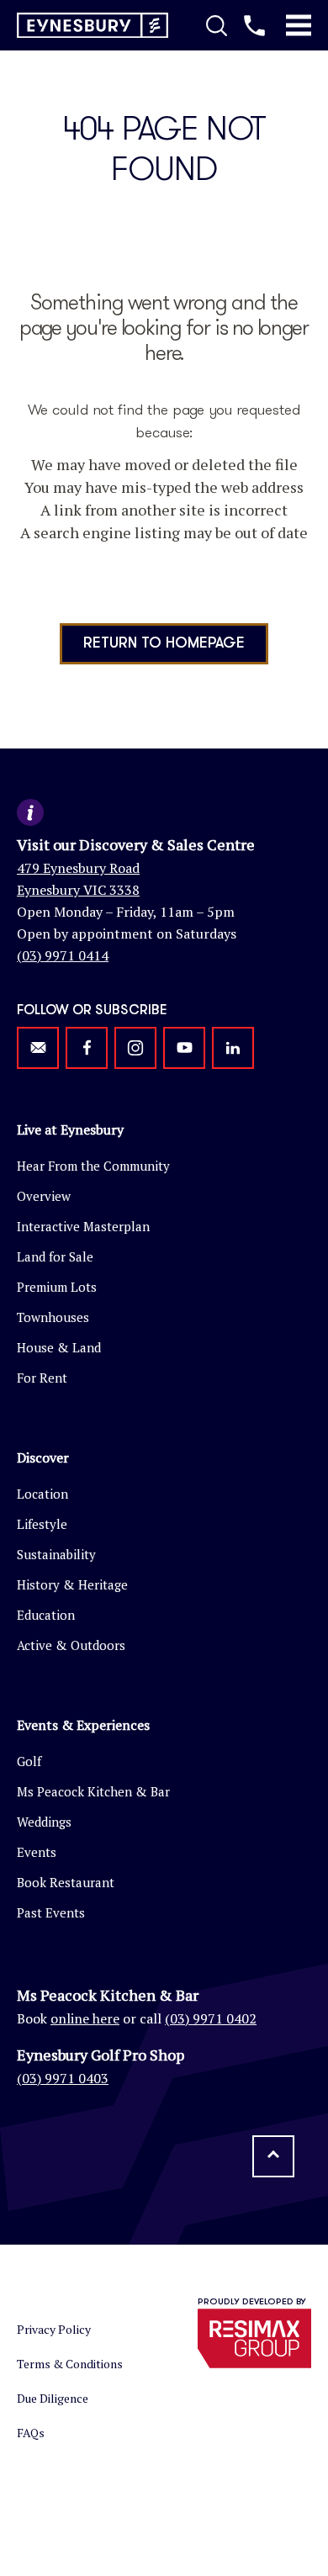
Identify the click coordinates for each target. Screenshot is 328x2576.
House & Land (59, 1347)
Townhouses (53, 1317)
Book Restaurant (66, 1882)
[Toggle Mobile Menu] (299, 25)
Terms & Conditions (70, 2364)
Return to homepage (164, 643)
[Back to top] (273, 2156)
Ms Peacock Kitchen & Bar (93, 1791)
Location (42, 1494)
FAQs (31, 2433)
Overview (44, 1196)
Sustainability (56, 1554)
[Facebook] (87, 1048)
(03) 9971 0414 (63, 955)
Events (37, 1852)
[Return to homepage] (93, 26)
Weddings (44, 1822)
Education (46, 1615)
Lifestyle (42, 1524)
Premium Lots (57, 1287)
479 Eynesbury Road (78, 868)
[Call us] (254, 25)
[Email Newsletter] (38, 1048)
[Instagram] (135, 1048)
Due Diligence (53, 2398)
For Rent (42, 1378)
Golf (29, 1761)
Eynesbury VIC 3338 (78, 890)
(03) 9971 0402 (211, 2018)
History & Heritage (72, 1584)
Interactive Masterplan (83, 1226)
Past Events (51, 1912)
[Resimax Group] (254, 2338)
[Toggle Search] (217, 25)
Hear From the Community (93, 1166)
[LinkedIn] (233, 1048)
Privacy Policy (54, 2329)
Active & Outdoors (71, 1645)
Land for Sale (55, 1256)
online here (85, 2018)
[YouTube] (184, 1048)
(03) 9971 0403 (63, 2078)
